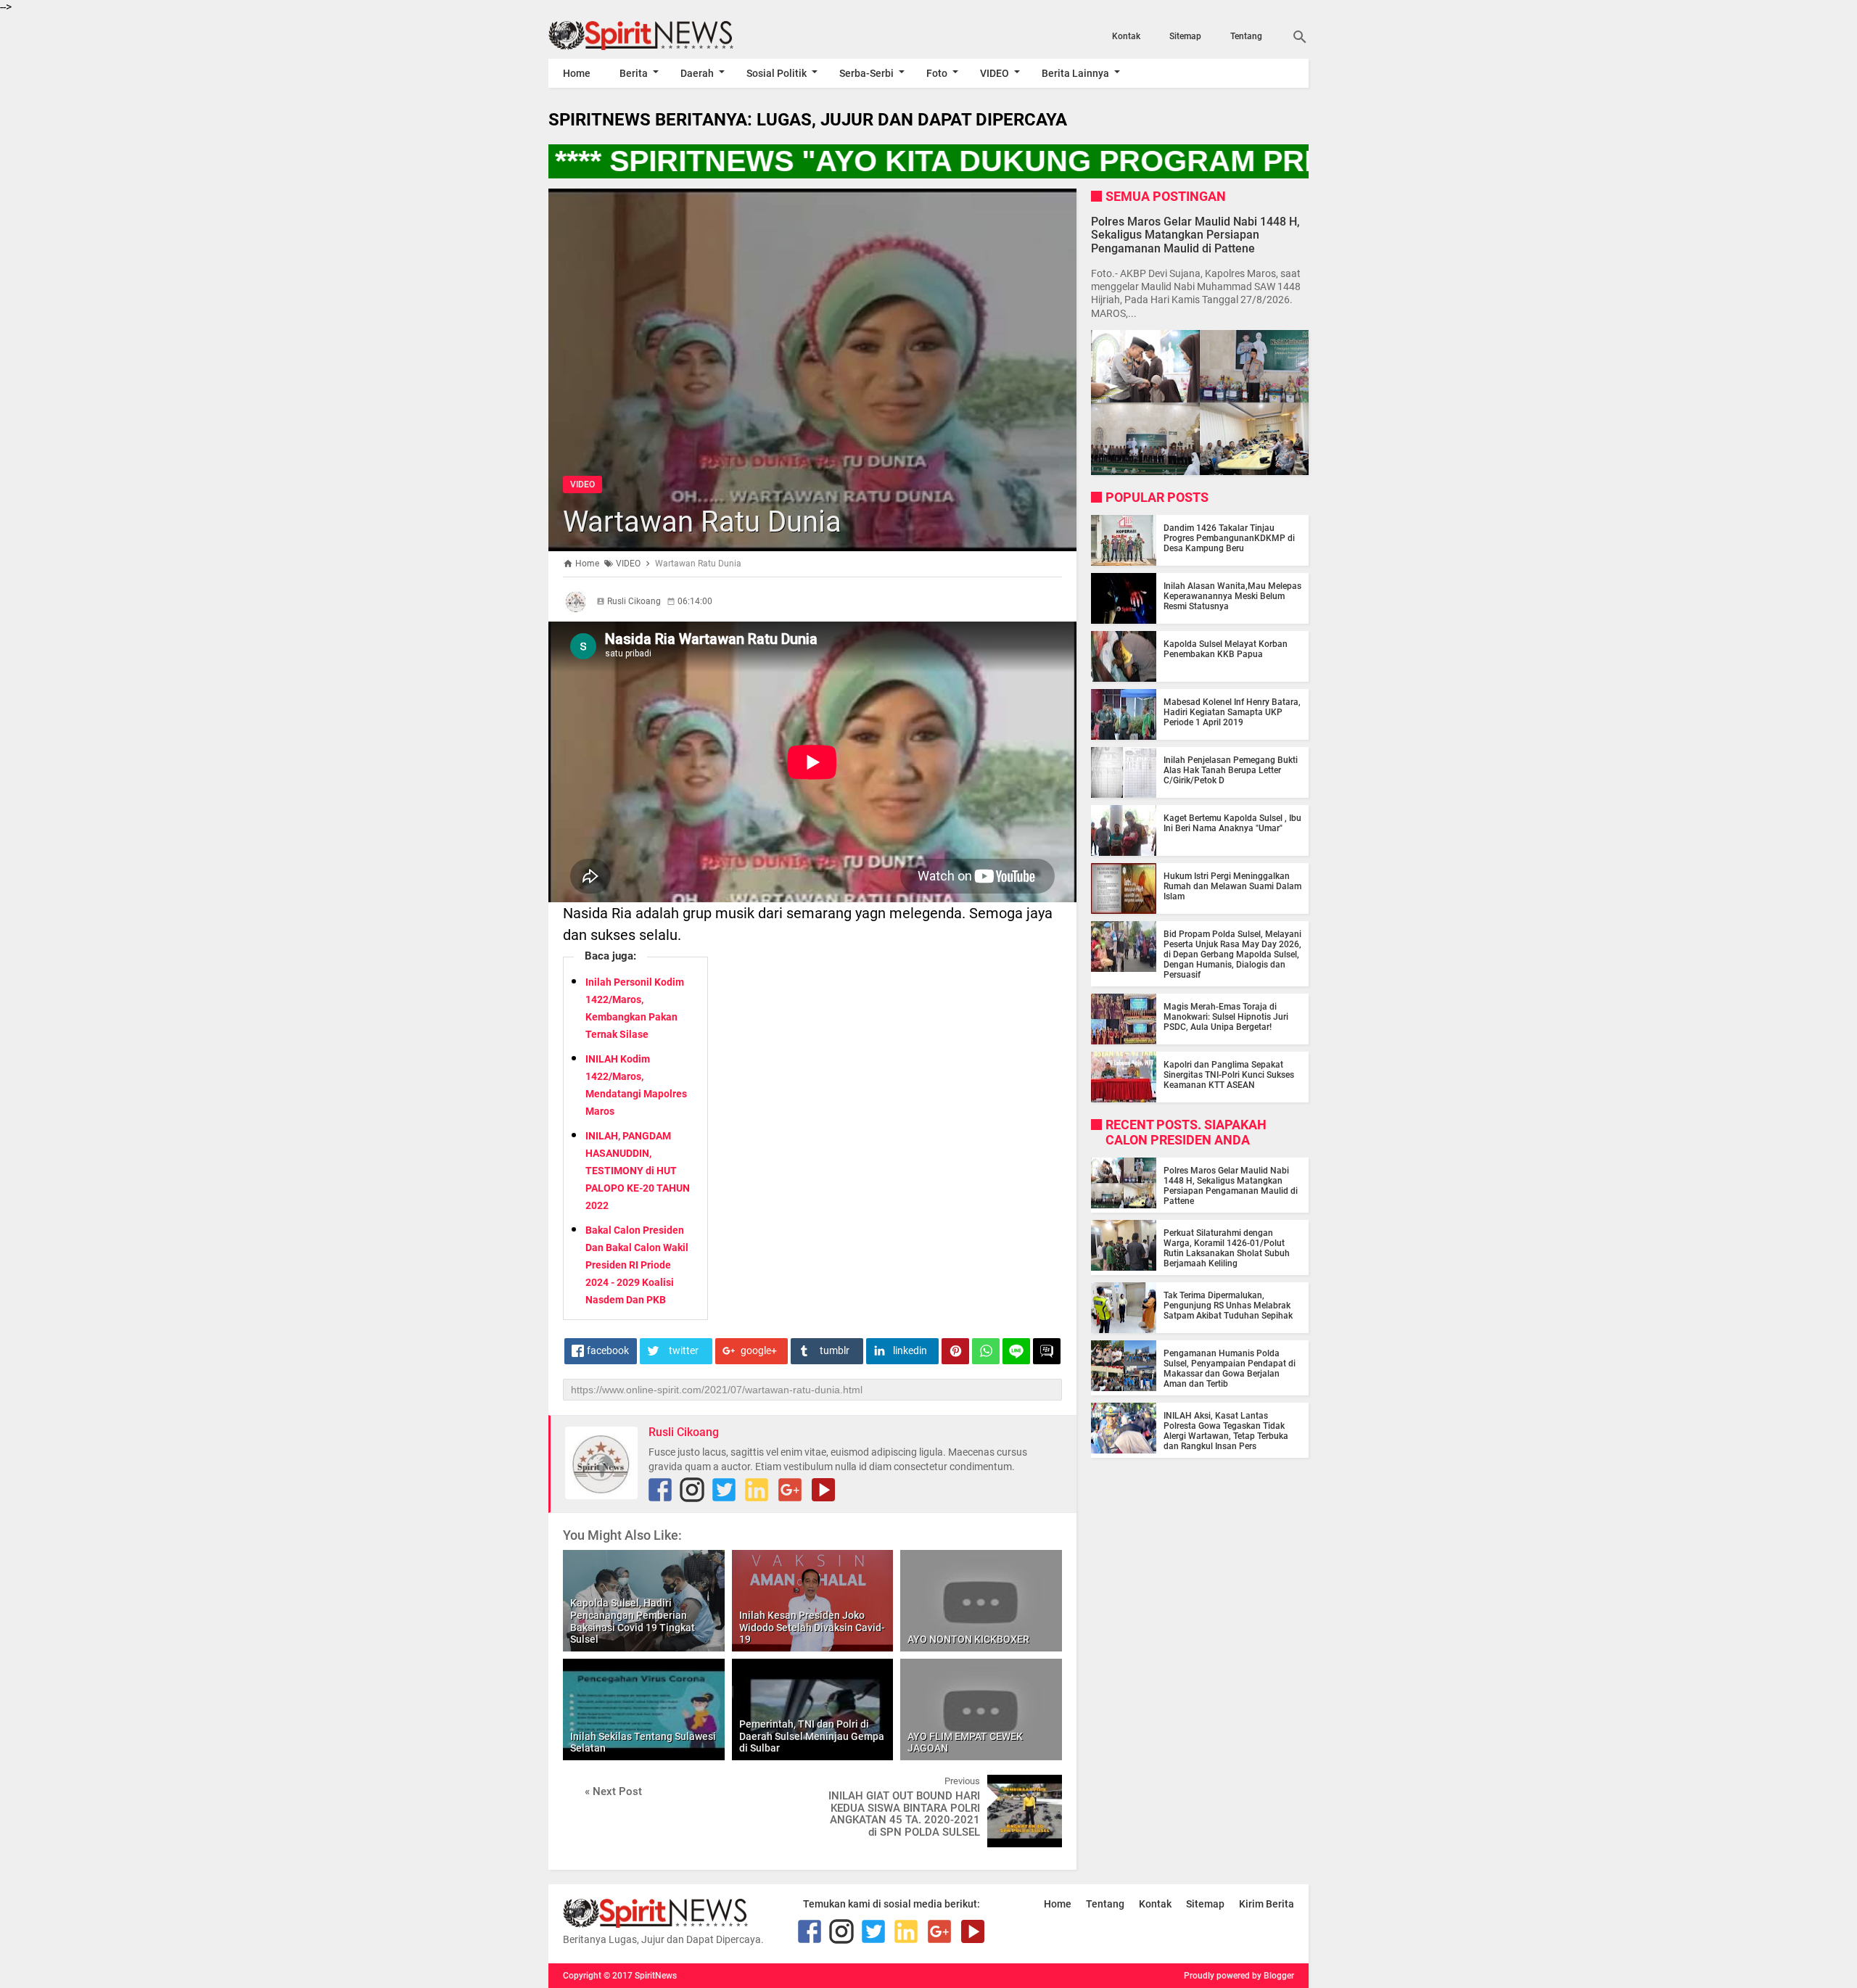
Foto (937, 73)
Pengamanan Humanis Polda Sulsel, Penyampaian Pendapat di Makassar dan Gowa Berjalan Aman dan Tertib (1230, 1369)
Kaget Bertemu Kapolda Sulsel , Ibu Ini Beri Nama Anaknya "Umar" (1232, 823)
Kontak (1126, 36)
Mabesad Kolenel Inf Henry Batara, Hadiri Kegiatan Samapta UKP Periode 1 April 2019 (1232, 712)
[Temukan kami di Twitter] (724, 1490)
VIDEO (995, 73)
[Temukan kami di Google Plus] (790, 1490)
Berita (634, 73)
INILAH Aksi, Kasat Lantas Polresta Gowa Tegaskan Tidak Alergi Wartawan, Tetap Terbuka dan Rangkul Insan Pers (1226, 1431)
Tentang (1246, 36)
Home (577, 73)
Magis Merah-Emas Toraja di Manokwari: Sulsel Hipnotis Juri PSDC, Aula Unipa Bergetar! (1226, 1017)
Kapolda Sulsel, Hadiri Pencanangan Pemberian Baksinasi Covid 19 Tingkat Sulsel (633, 1621)
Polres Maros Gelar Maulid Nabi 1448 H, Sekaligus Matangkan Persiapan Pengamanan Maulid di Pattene (1195, 235)
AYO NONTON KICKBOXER (968, 1639)
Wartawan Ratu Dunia (702, 522)
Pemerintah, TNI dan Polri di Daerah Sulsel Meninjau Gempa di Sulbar (812, 1736)
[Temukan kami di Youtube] (823, 1490)
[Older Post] (1040, 1786)
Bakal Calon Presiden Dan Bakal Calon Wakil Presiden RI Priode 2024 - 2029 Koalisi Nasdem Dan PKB (637, 1265)
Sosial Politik (777, 73)
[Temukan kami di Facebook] (660, 1490)
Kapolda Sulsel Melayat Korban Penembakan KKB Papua (1226, 649)
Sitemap (1185, 36)
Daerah (697, 73)
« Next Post (613, 1791)
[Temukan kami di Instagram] (692, 1490)
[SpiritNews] (662, 36)
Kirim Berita (1267, 1904)
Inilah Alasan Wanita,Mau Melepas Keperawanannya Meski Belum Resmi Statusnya (1232, 596)
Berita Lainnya (1075, 73)
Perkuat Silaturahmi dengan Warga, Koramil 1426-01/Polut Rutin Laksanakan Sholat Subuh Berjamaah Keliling (1227, 1248)
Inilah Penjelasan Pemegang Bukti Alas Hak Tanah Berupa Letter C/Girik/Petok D (1231, 770)
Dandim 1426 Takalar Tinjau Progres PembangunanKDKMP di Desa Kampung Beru (1229, 538)
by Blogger (1273, 1976)
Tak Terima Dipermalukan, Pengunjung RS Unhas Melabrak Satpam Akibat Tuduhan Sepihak (1228, 1306)
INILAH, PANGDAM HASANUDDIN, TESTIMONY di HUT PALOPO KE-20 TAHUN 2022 (638, 1171)
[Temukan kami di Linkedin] (757, 1490)
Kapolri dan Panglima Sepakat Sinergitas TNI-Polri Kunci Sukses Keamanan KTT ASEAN (1229, 1075)
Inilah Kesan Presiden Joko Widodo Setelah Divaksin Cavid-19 (812, 1628)
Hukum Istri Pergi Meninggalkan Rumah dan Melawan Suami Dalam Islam (1232, 886)
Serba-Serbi (866, 73)
